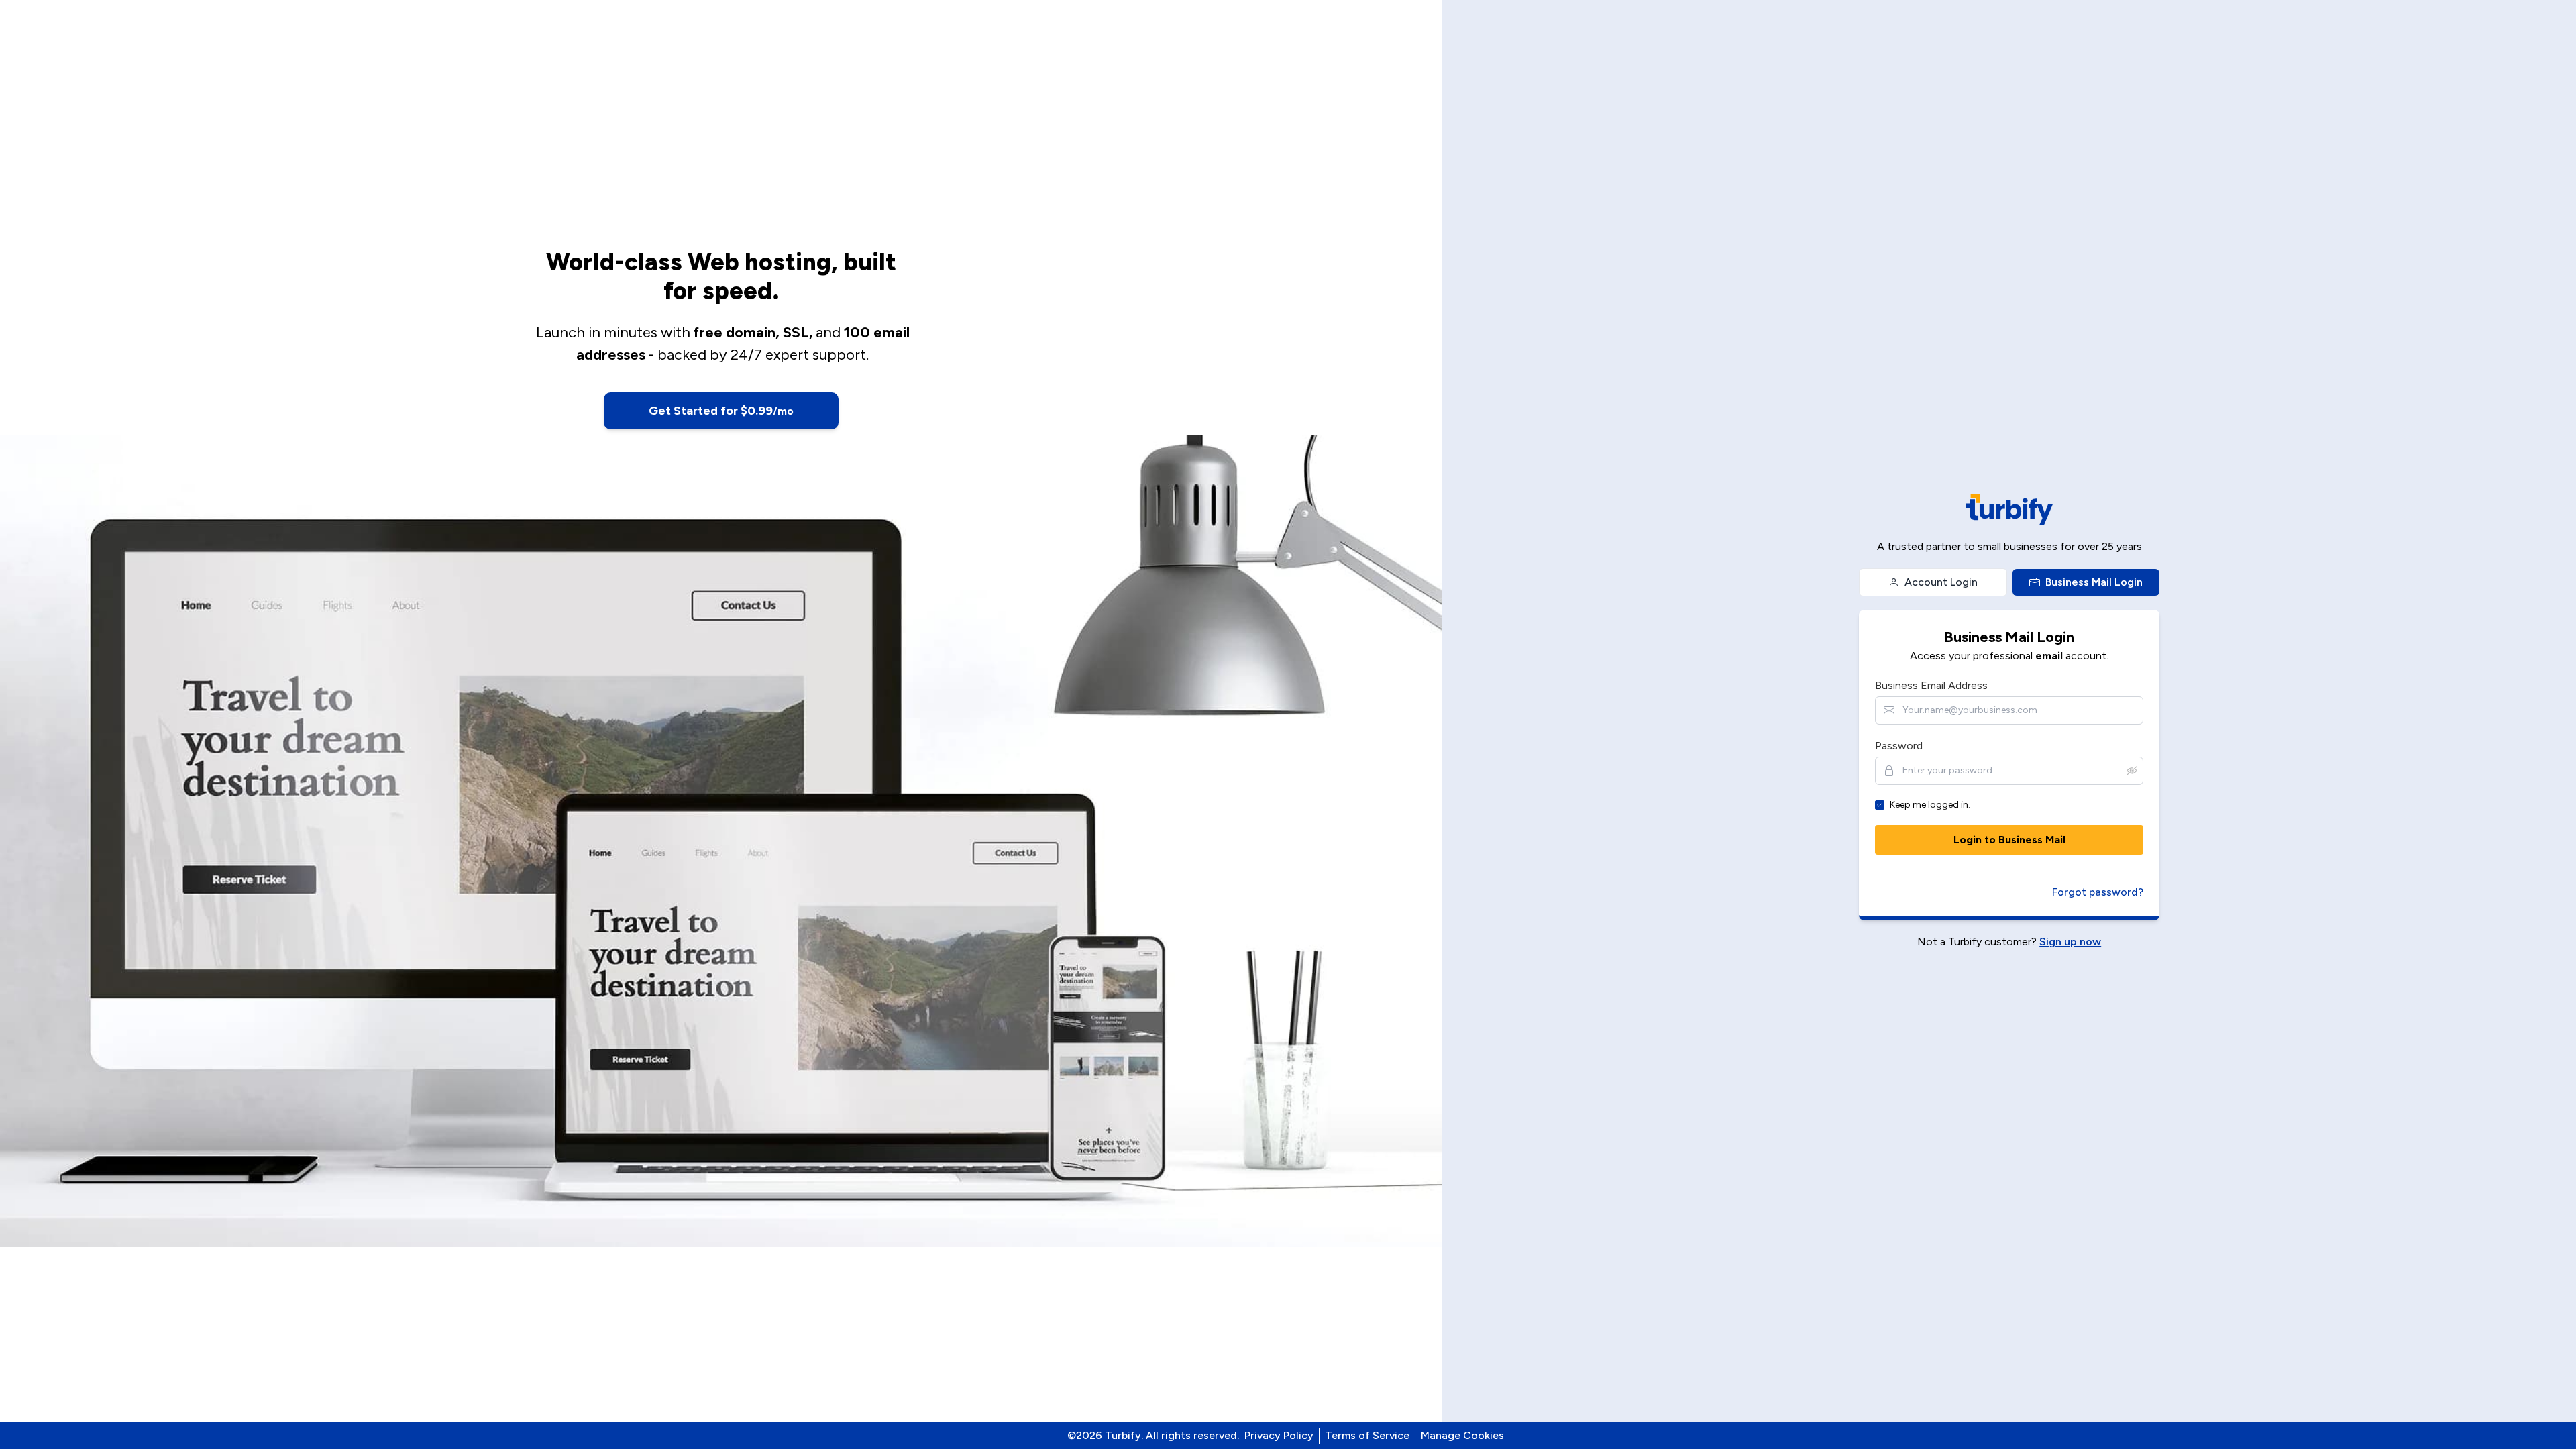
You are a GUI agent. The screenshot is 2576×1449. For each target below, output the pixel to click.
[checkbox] (1880, 805)
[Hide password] (2132, 771)
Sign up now (2070, 942)
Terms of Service (1367, 1435)
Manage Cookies (1462, 1435)
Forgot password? (2098, 892)
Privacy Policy (1279, 1435)
